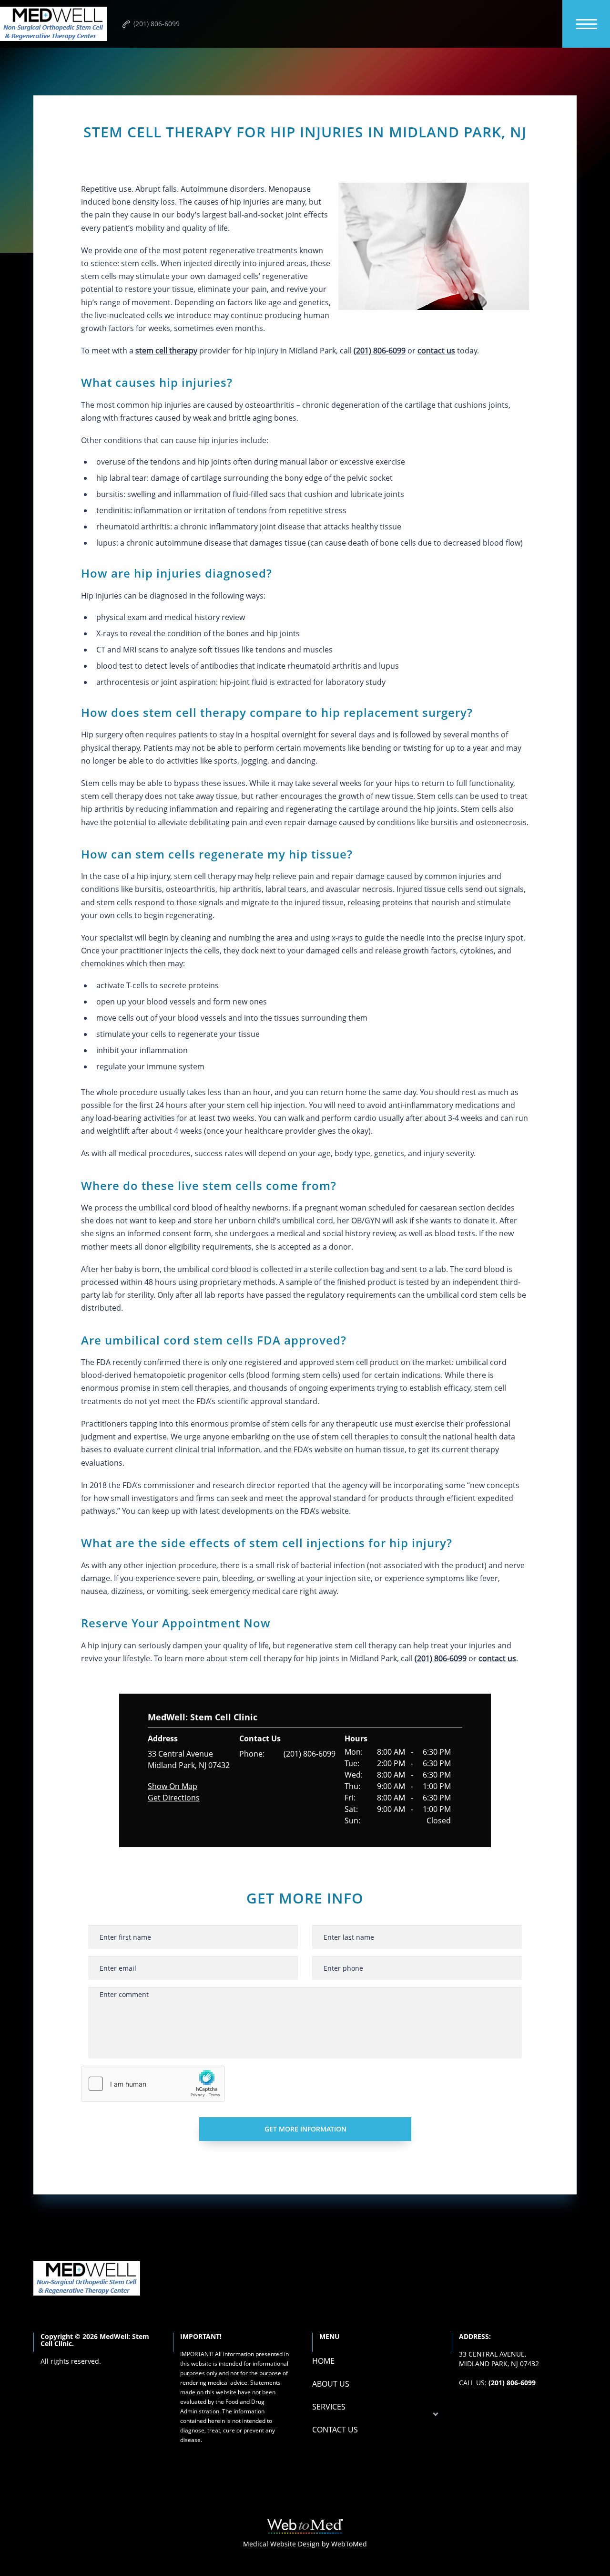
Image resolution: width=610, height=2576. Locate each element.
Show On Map (173, 1786)
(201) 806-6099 (310, 1754)
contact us (436, 351)
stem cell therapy (166, 351)
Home (323, 2361)
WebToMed (349, 2544)
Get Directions (174, 1798)
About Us (331, 2384)
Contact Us (335, 2430)
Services (329, 2407)
